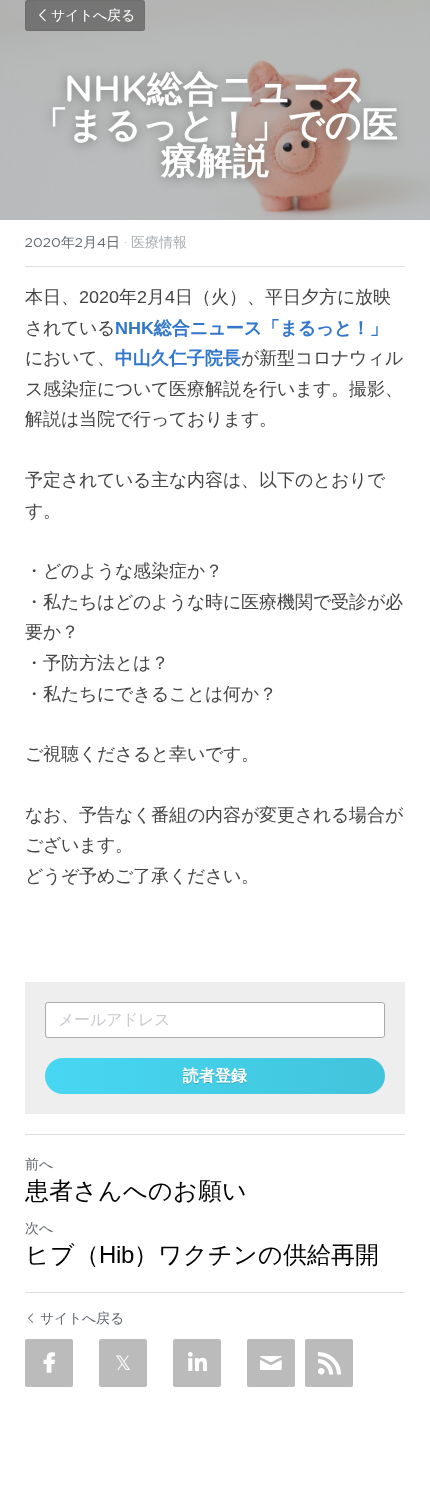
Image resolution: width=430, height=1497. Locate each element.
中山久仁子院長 (178, 358)
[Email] (271, 1363)
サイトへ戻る (93, 16)
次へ (39, 1228)
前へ (39, 1164)
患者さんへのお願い (136, 1190)
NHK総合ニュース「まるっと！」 (251, 328)
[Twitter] (123, 1363)
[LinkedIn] (197, 1363)
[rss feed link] (329, 1363)
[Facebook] (49, 1363)
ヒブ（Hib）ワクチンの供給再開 (202, 1254)
